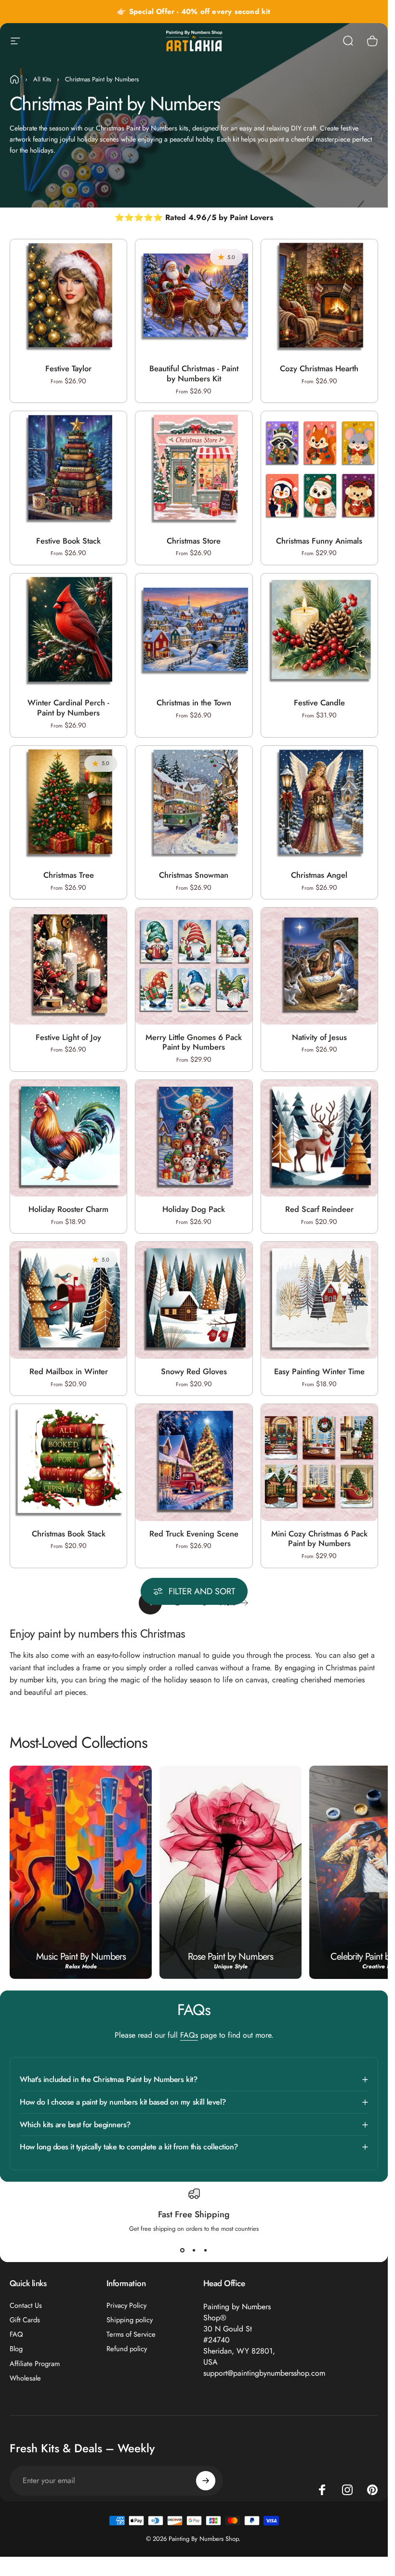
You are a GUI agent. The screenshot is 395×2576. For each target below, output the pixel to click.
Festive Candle (319, 703)
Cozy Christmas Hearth (319, 368)
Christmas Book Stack (69, 1534)
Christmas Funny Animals (319, 541)
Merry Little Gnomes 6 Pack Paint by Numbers (194, 1042)
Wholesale (25, 2378)
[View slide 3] (206, 2251)
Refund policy (127, 2349)
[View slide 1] (183, 2251)
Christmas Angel (319, 875)
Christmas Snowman (194, 875)
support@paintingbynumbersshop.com (264, 2373)
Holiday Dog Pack (194, 1209)
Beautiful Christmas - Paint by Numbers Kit (194, 373)
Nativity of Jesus (319, 1037)
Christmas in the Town (194, 703)
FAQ (16, 2334)
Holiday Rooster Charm (68, 1209)
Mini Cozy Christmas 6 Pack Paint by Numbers (319, 1539)
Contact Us (26, 2305)
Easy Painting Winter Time (319, 1371)
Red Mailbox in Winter (69, 1371)
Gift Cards (25, 2320)
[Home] (14, 79)
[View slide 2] (194, 2251)
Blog (16, 2349)
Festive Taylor (68, 368)
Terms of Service (131, 2334)
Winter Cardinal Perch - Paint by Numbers (68, 708)
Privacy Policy (126, 2305)
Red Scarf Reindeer (319, 1209)
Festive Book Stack (68, 541)
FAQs (189, 2035)
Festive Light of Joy (68, 1037)
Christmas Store (194, 541)
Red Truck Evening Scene (194, 1534)
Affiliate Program (35, 2364)
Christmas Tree (69, 875)
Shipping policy (130, 2320)
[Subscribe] (206, 2481)
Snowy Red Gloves (194, 1371)
